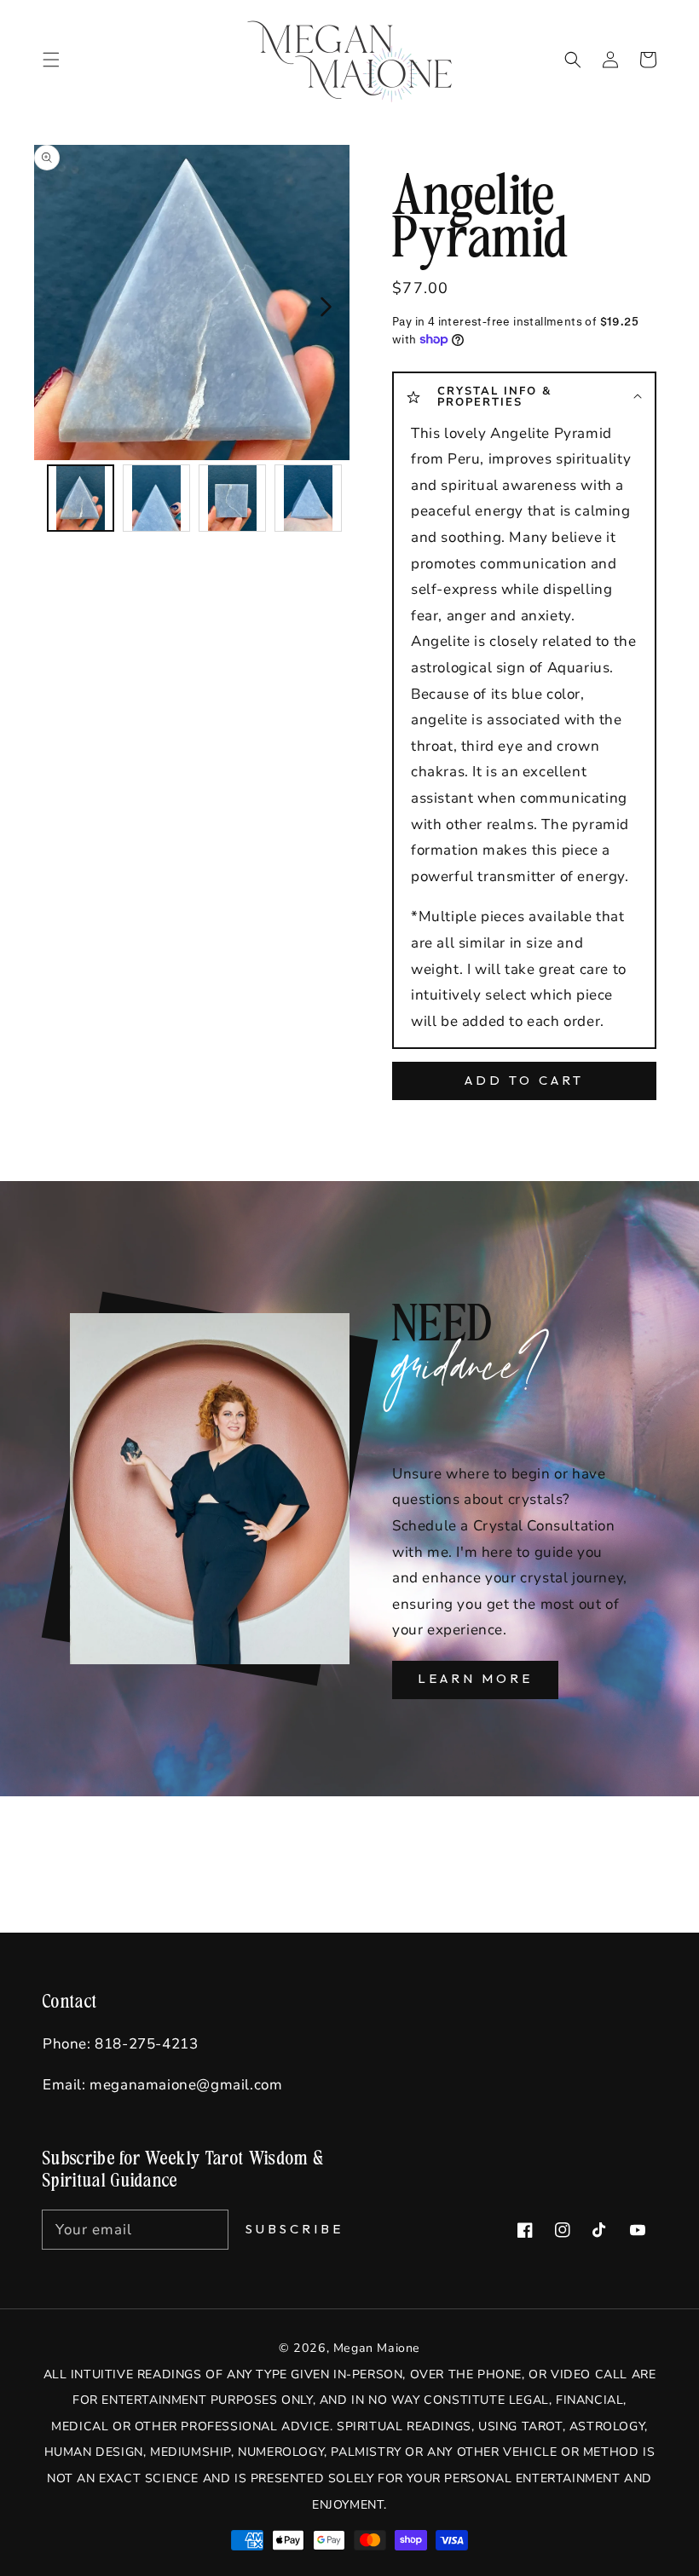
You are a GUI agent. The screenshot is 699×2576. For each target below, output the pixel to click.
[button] (573, 60)
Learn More (475, 1678)
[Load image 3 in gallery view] (232, 498)
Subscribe (295, 2229)
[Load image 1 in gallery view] (81, 498)
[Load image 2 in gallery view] (156, 498)
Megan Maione (377, 2348)
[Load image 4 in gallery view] (308, 498)
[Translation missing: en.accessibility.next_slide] (325, 305)
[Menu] (51, 60)
